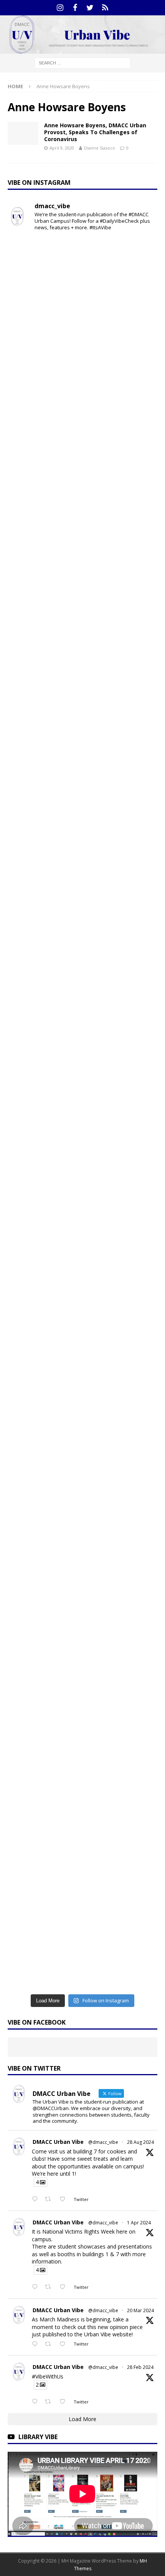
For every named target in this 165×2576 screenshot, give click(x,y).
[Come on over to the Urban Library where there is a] (82, 632)
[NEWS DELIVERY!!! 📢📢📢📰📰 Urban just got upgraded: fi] (82, 1508)
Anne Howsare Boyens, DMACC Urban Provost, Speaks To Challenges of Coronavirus (95, 132)
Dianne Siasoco (100, 148)
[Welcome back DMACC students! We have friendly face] (82, 1333)
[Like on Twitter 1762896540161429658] (65, 2402)
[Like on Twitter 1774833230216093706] (65, 2287)
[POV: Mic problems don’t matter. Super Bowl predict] (82, 1070)
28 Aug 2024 (140, 2142)
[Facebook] (75, 8)
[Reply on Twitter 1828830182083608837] (36, 2199)
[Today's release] (82, 1420)
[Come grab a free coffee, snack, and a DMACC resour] (82, 544)
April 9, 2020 (62, 148)
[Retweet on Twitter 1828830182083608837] (50, 2199)
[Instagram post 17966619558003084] (82, 1771)
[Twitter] (90, 8)
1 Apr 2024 (139, 2223)
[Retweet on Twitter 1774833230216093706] (50, 2287)
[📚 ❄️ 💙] (82, 1596)
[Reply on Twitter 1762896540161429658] (36, 2402)
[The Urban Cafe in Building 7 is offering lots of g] (82, 720)
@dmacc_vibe (103, 2142)
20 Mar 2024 (140, 2310)
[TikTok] (105, 8)
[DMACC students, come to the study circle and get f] (82, 807)
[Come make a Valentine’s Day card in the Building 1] (82, 982)
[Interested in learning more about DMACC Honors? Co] (82, 1946)
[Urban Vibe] (82, 49)
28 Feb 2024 (140, 2367)
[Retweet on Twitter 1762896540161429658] (50, 2402)
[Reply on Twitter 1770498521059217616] (36, 2344)
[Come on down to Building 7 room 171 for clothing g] (82, 282)
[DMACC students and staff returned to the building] (82, 1158)
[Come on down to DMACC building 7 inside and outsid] (82, 457)
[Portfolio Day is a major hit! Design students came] (82, 370)
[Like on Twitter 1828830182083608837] (65, 2199)
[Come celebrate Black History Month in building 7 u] (82, 895)
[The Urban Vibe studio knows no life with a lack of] (82, 1245)
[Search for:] (82, 62)
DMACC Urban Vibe (58, 2142)
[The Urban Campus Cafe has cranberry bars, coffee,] (82, 1858)
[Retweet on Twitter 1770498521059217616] (50, 2344)
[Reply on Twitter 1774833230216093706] (36, 2287)
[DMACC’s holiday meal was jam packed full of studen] (82, 1683)
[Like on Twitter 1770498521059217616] (65, 2344)
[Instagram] (60, 8)
